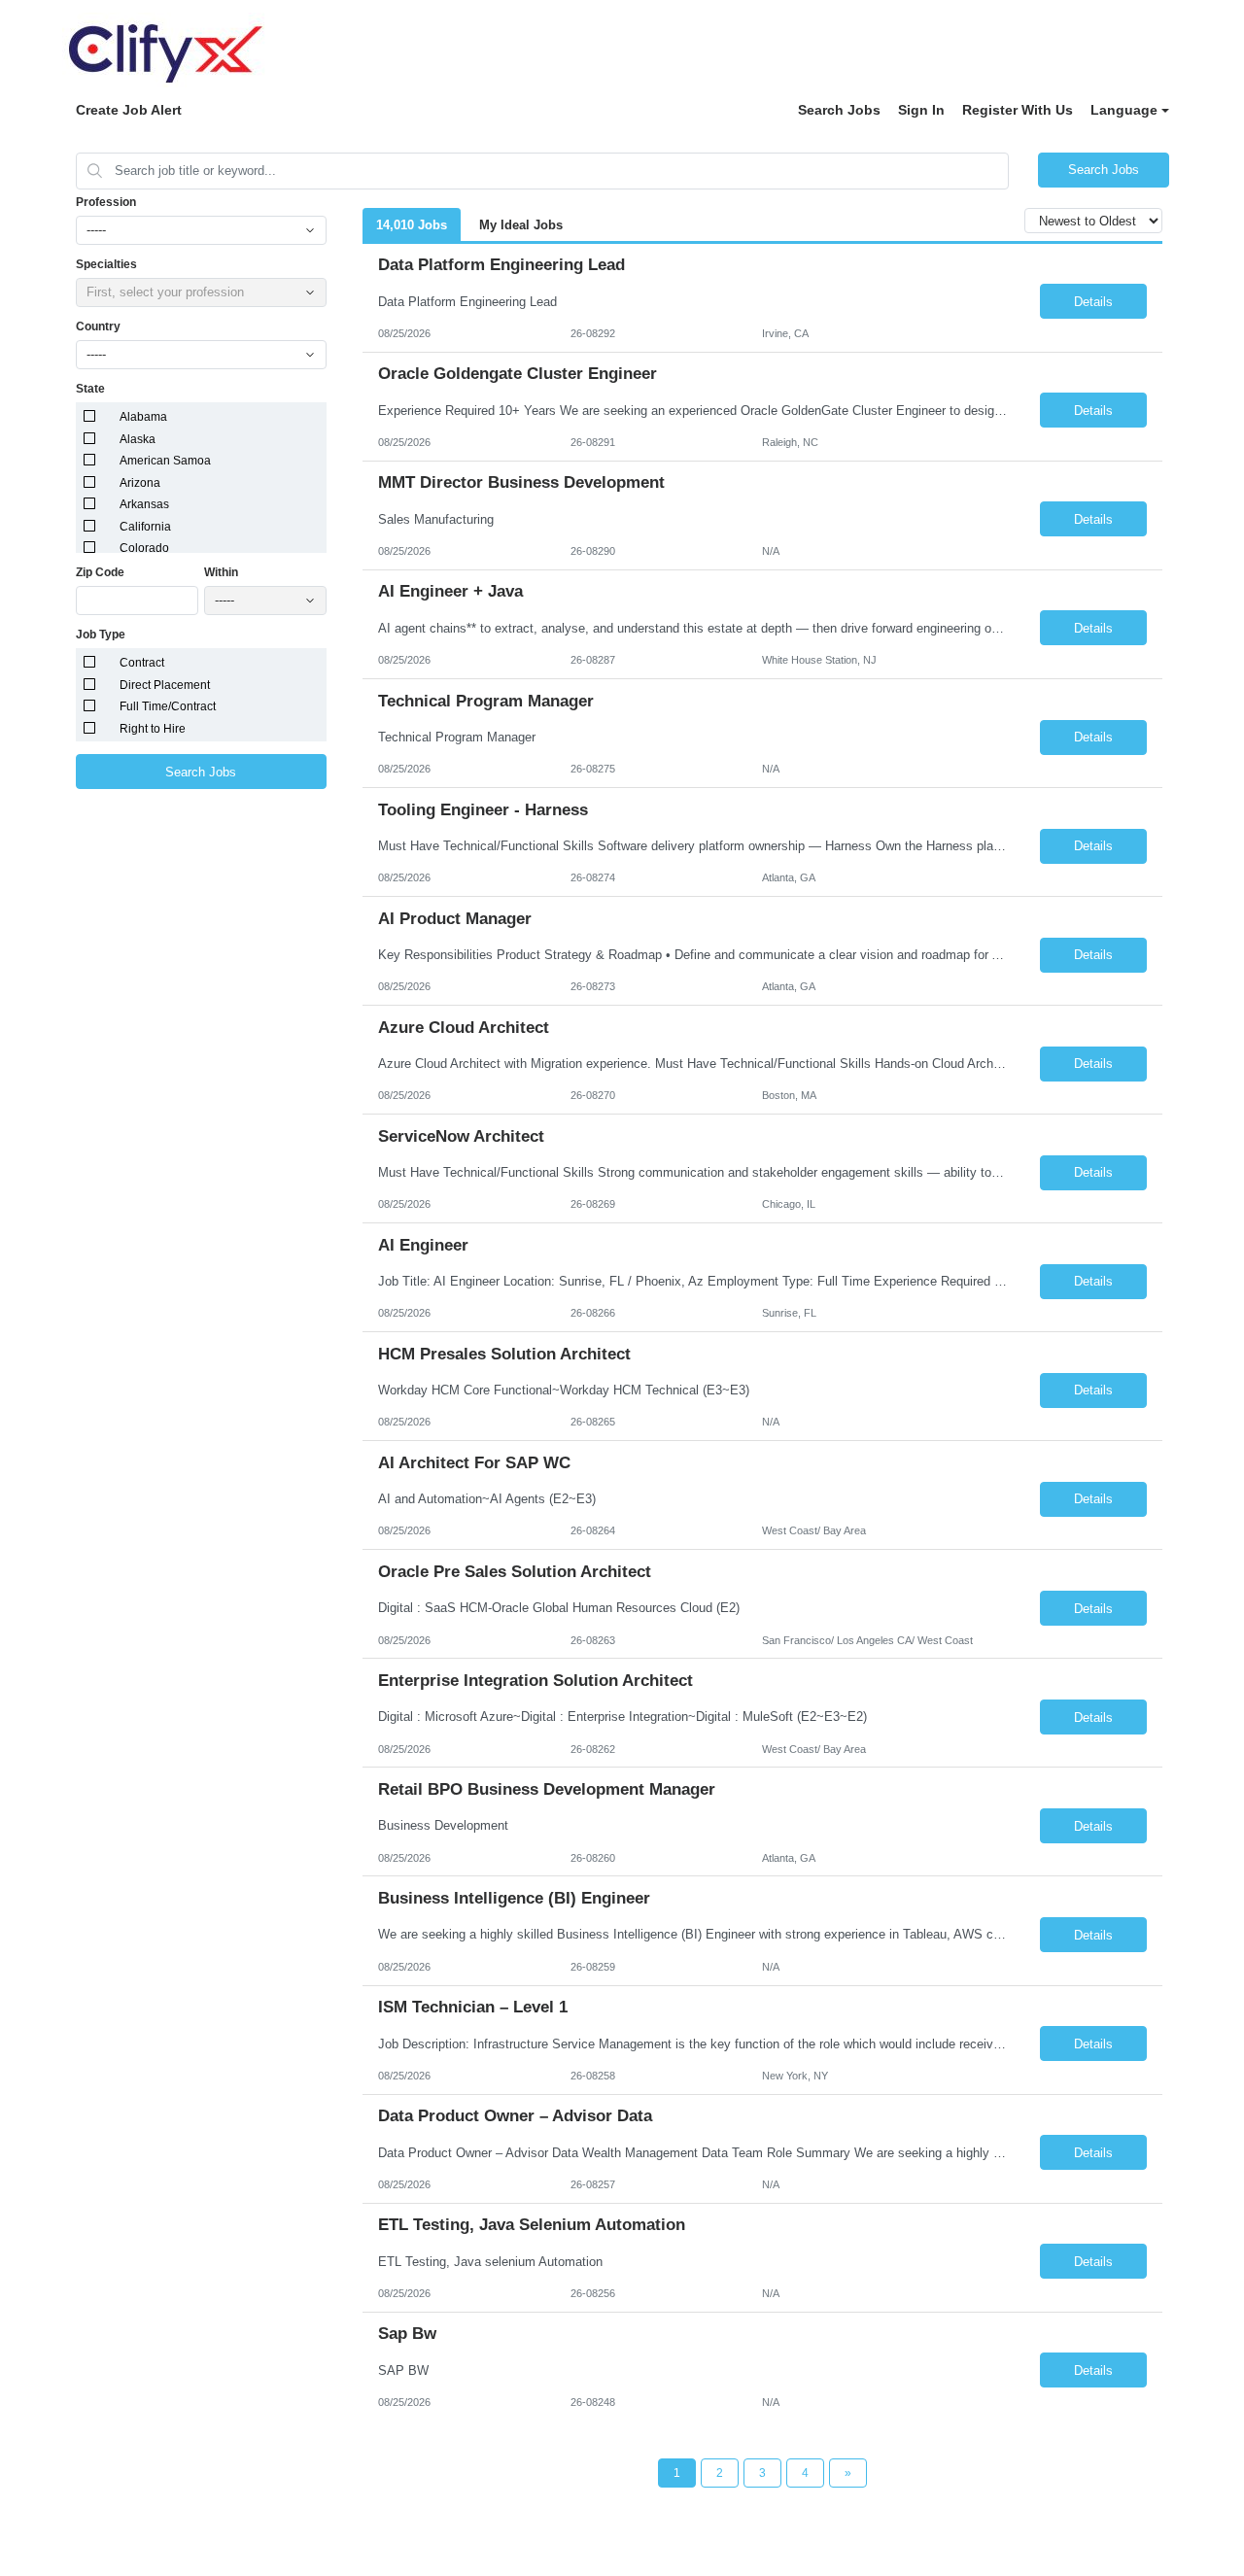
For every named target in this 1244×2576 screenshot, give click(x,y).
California (145, 527)
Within (221, 572)
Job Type (101, 635)
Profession (106, 202)
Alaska (138, 439)
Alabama (143, 417)
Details (1093, 302)
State (90, 389)
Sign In (921, 110)
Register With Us (1018, 110)
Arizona (140, 483)
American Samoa (165, 461)
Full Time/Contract (168, 706)
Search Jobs (839, 110)
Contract (142, 663)
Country (98, 326)
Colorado (144, 548)
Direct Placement (165, 685)
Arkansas (144, 504)
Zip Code (100, 572)
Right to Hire (153, 729)
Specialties (106, 264)
